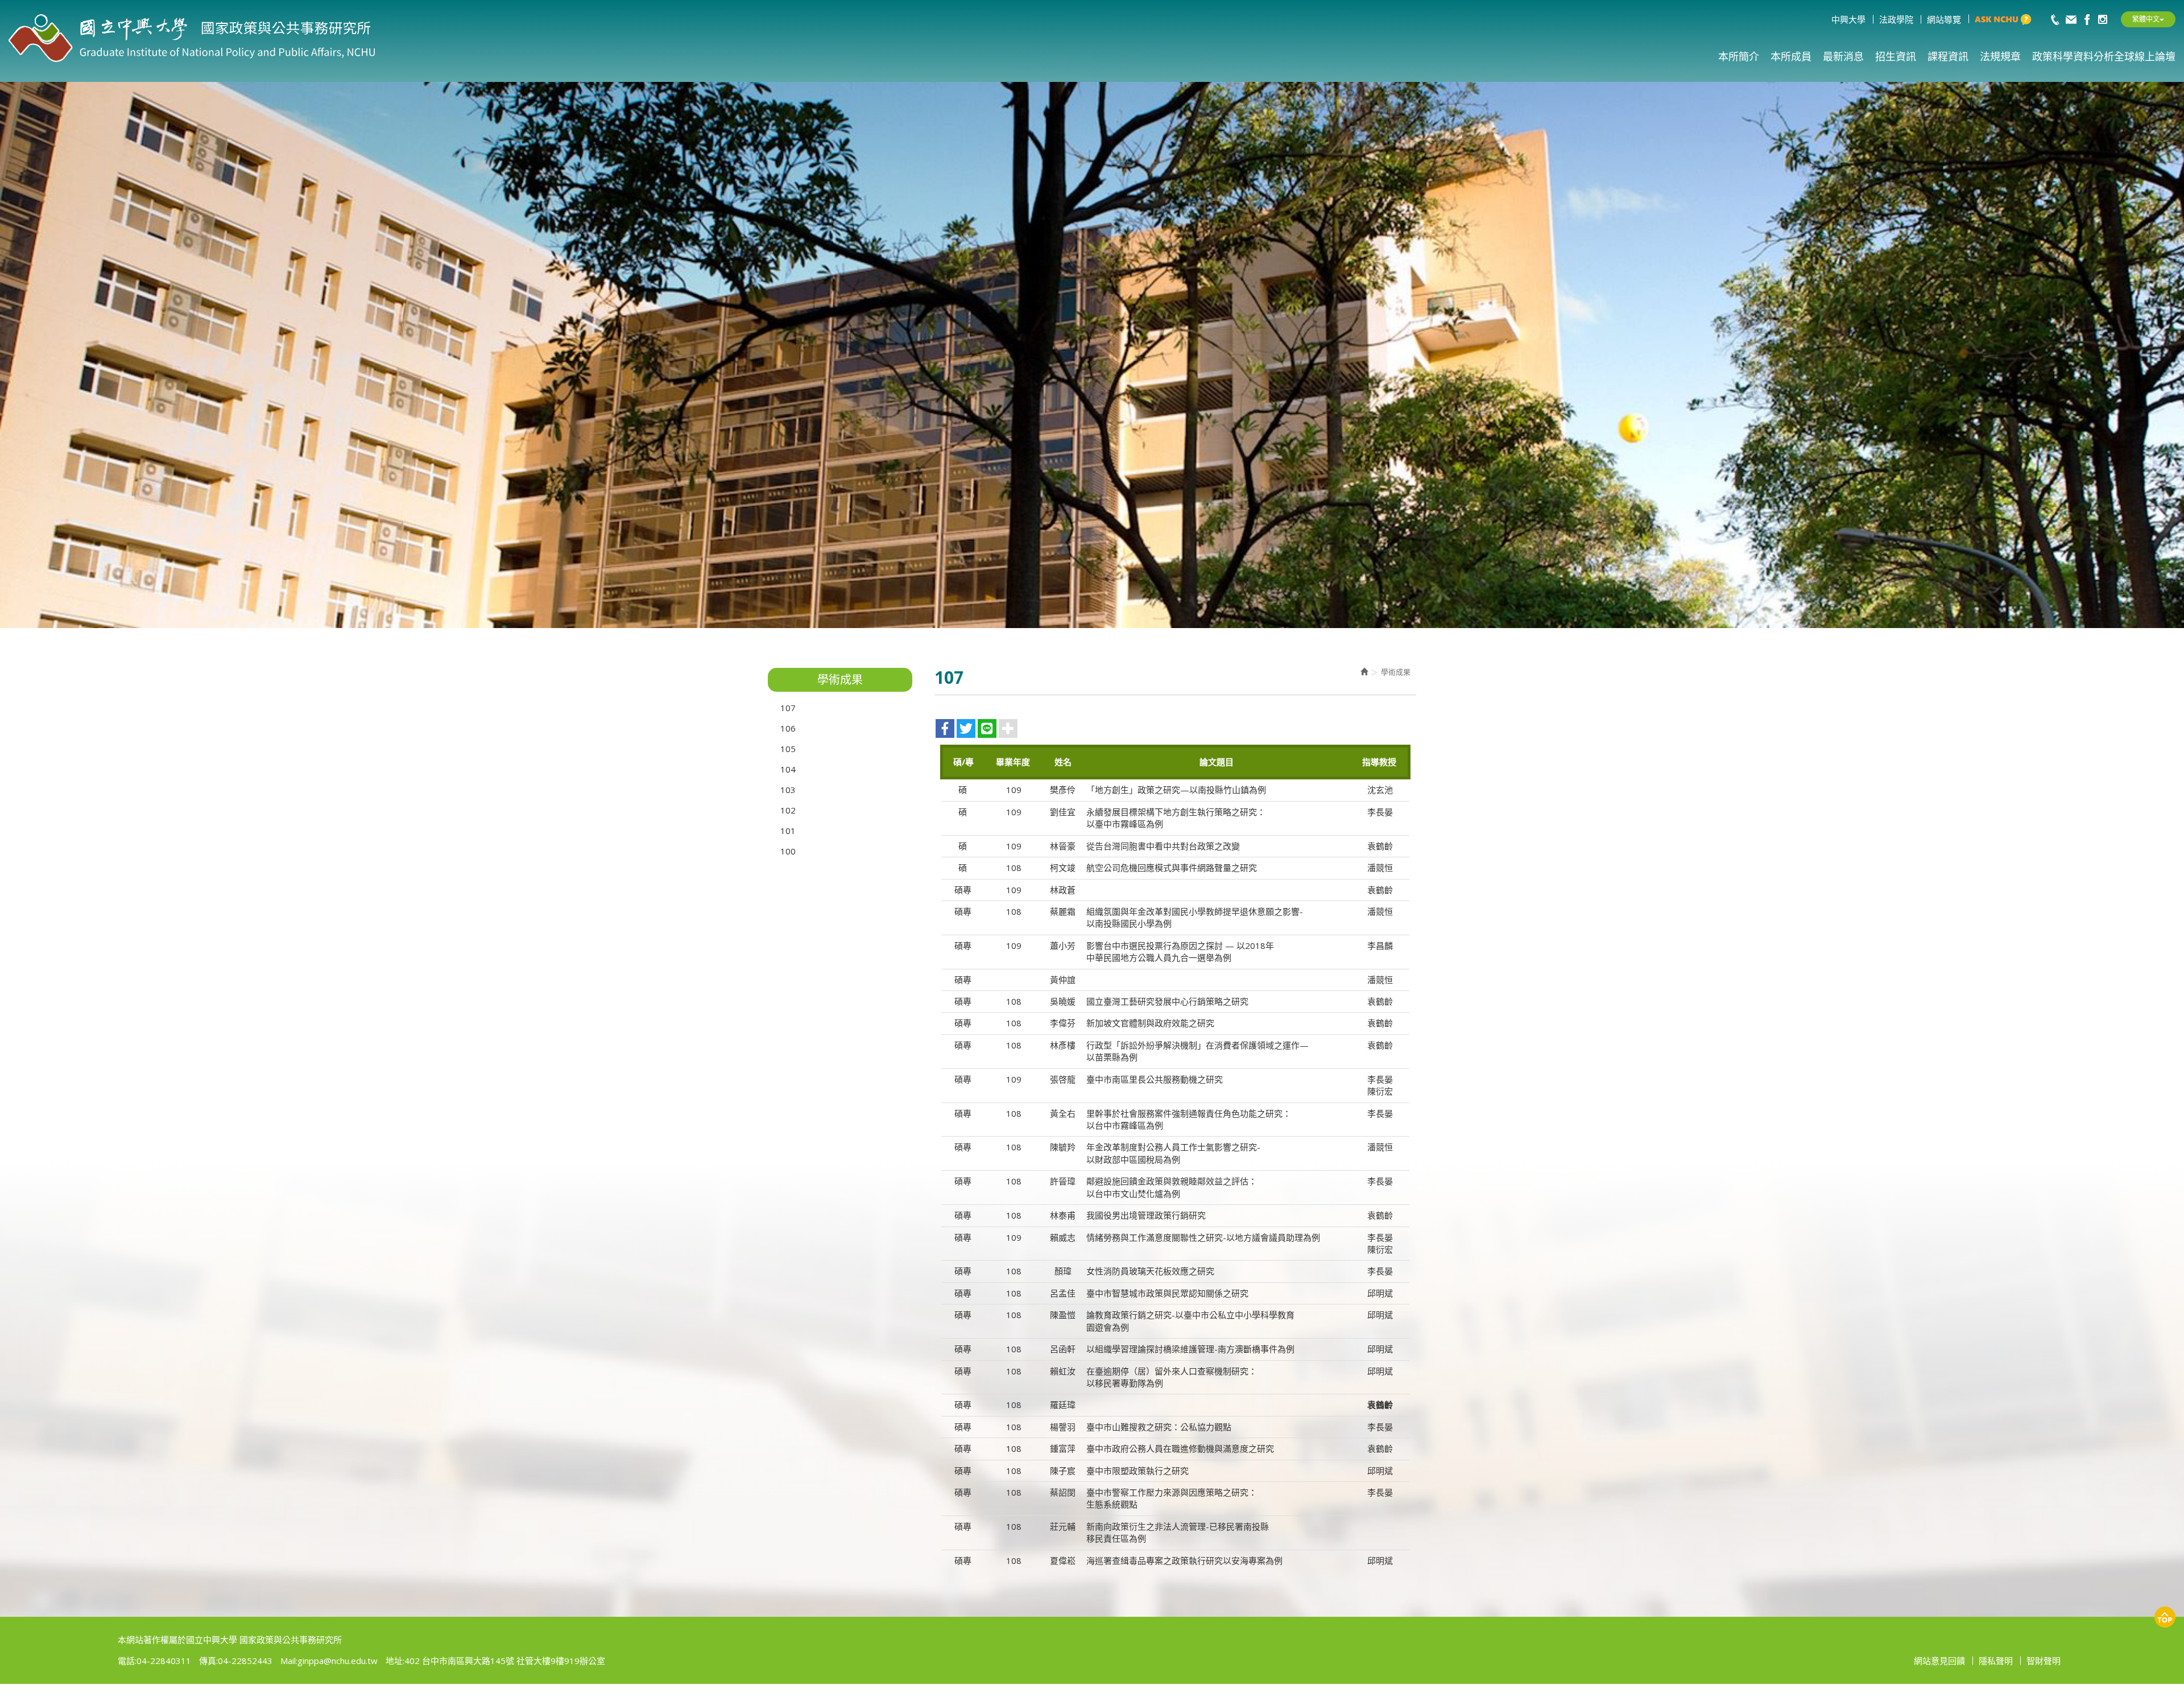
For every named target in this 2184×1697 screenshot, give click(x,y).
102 (788, 810)
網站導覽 (1944, 19)
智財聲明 (2044, 1661)
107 (788, 708)
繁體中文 (2146, 19)
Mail (2071, 19)
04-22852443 (245, 1661)
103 (788, 790)
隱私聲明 (1996, 1661)
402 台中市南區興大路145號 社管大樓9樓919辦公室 (505, 1661)
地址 (394, 1661)
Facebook (2087, 19)
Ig (2103, 19)
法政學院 (1896, 19)
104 (788, 769)
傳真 (208, 1661)
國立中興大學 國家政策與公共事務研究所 (192, 39)
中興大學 (1848, 19)
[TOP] (2165, 1617)
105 (788, 749)
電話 (126, 1661)
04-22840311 (2055, 19)
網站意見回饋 (1939, 1661)
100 (788, 851)
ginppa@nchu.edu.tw (338, 1661)
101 (788, 831)
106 (788, 728)
